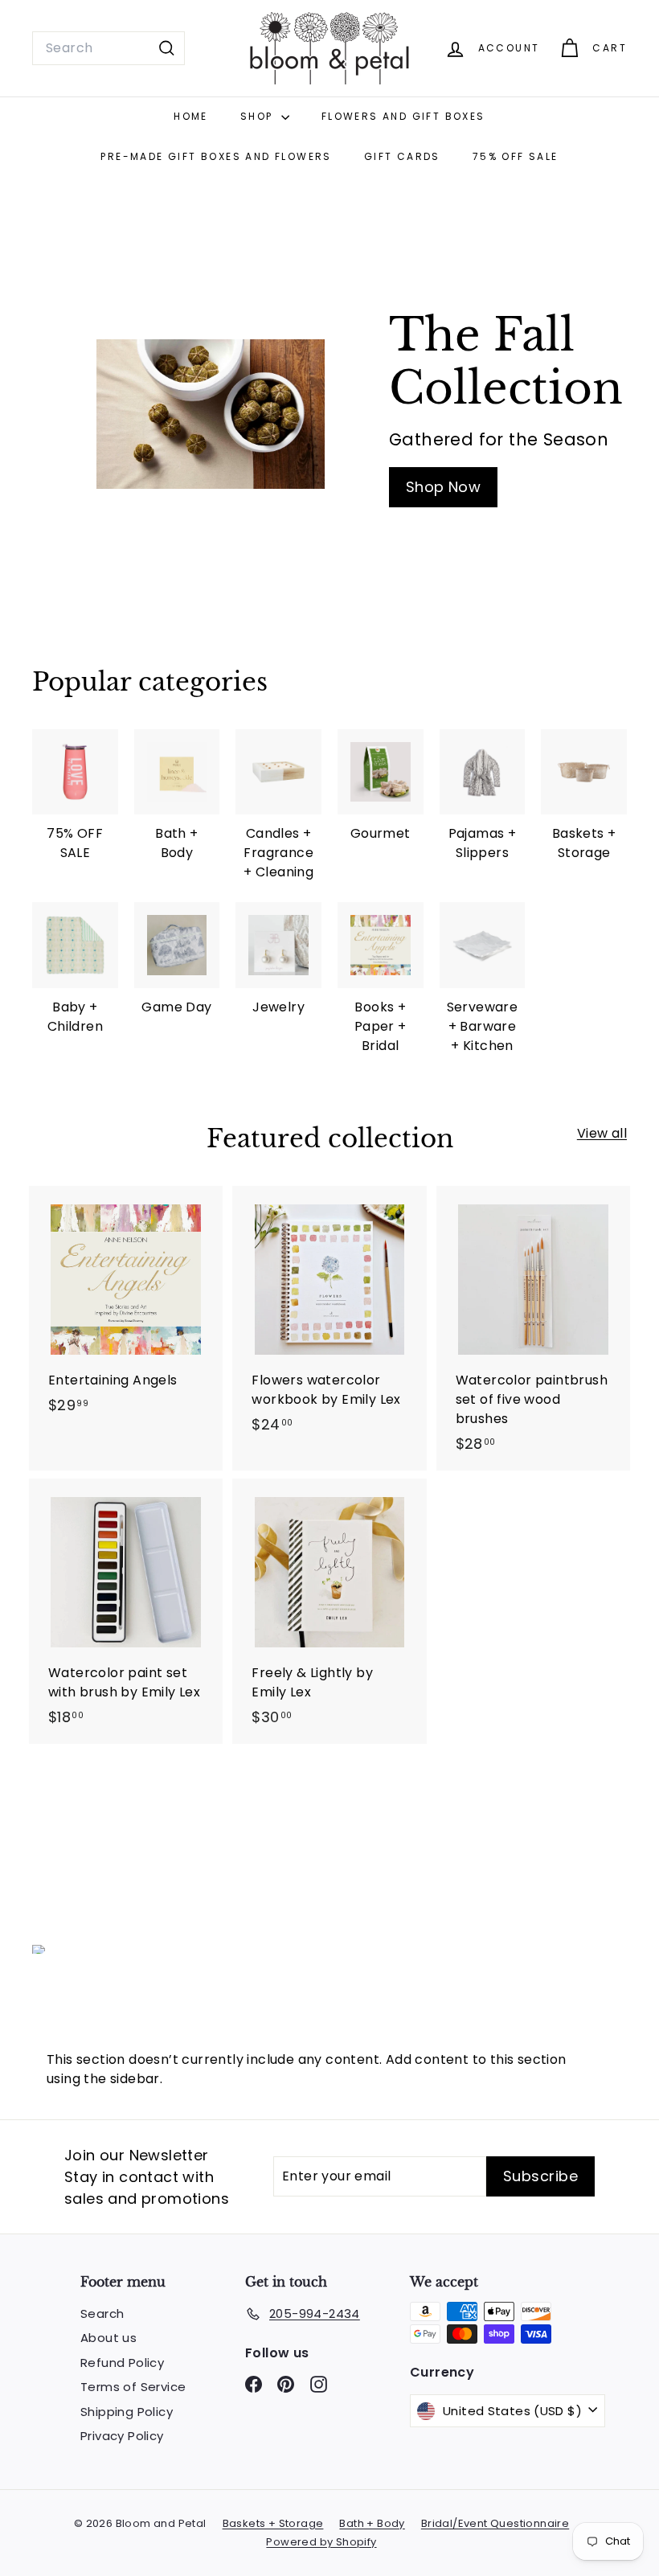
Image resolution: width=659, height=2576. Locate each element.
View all (602, 1133)
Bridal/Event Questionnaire (495, 2523)
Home (191, 116)
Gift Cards (402, 156)
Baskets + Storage (273, 2523)
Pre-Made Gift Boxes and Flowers (216, 156)
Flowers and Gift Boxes (403, 116)
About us (108, 2338)
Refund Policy (122, 2363)
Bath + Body (372, 2523)
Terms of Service (133, 2387)
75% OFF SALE (516, 156)
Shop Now (443, 487)
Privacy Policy (122, 2436)
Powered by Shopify (321, 2542)
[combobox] (108, 48)
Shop (259, 116)
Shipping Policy (127, 2412)
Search (102, 2313)
